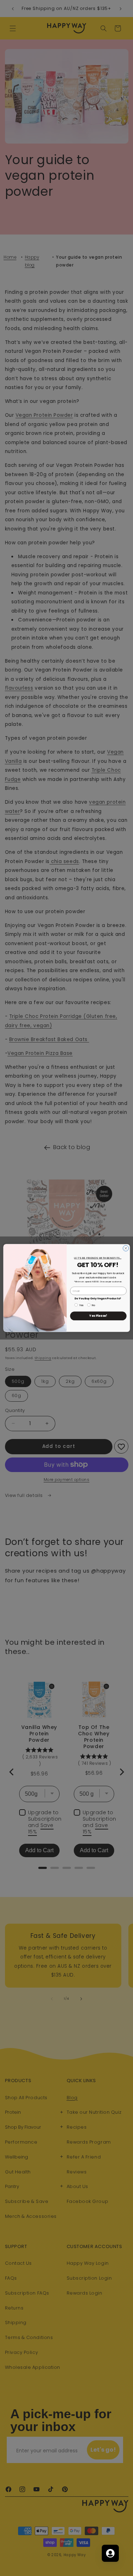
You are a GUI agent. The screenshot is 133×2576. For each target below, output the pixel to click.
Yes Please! (98, 1316)
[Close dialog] (126, 1248)
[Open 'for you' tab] (110, 2553)
